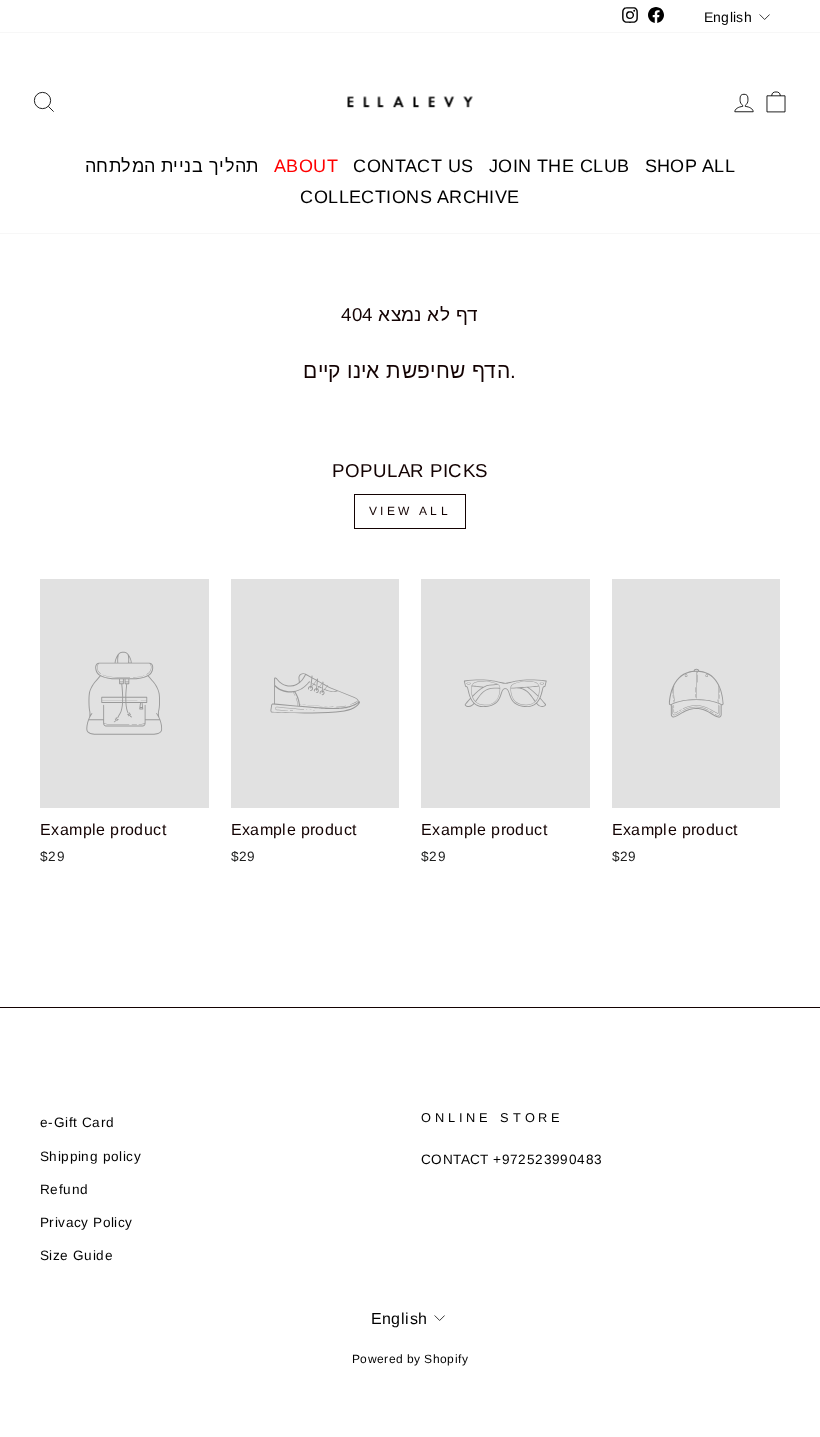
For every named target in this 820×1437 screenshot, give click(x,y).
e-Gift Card (77, 1122)
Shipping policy (90, 1156)
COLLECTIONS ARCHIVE (410, 197)
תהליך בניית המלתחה (172, 166)
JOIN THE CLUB (559, 166)
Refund (64, 1189)
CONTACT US (413, 166)
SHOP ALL (690, 166)
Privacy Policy (86, 1222)
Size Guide (76, 1255)
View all (410, 511)
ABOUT (306, 166)
